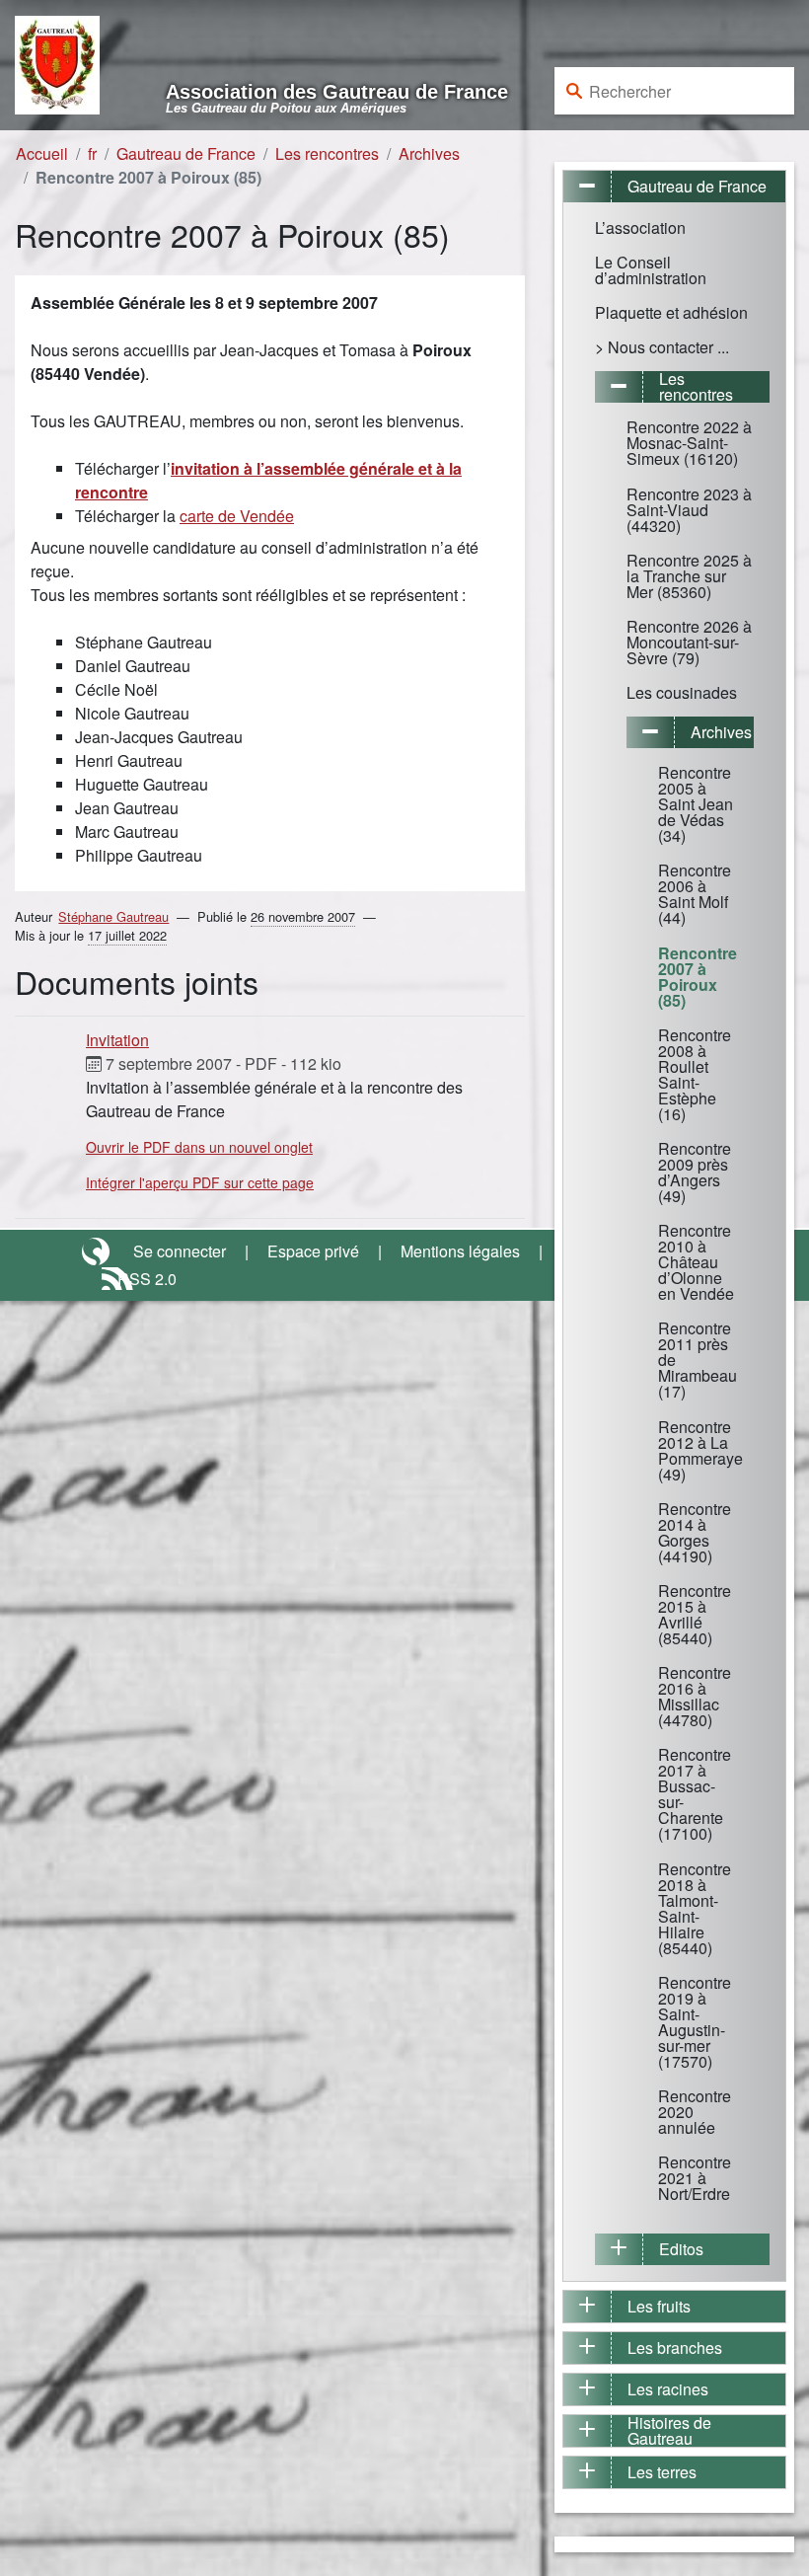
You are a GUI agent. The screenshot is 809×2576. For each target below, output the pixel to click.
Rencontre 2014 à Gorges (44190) (695, 1532)
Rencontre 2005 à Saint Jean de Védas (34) (696, 804)
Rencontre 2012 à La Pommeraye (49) (698, 1450)
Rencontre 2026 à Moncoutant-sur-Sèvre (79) (689, 642)
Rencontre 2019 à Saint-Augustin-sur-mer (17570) (695, 2022)
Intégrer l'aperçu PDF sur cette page (200, 1182)
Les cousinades (682, 692)
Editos (681, 2249)
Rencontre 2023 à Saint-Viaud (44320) (689, 510)
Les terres (662, 2472)
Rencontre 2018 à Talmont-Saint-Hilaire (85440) (695, 1908)
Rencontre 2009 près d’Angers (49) (695, 1172)
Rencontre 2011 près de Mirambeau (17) (698, 1360)
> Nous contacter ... (662, 347)
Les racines (668, 2389)
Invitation (117, 1040)
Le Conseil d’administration (651, 270)
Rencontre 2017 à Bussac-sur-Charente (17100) (695, 1794)
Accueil (42, 153)
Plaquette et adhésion (671, 312)
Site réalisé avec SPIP (98, 1251)
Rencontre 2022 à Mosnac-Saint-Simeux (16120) (689, 443)
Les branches (675, 2348)
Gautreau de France (186, 153)
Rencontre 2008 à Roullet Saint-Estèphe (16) (695, 1074)
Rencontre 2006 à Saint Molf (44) (695, 894)
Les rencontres (327, 153)
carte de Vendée (237, 516)
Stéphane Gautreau (113, 916)
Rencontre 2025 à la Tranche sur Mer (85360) (689, 576)
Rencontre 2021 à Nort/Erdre (695, 2178)
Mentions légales (460, 1251)
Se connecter (180, 1251)
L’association (640, 227)
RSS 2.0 (147, 1279)
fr (92, 153)
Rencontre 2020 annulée (695, 2112)
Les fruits (659, 2306)
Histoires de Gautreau (669, 2431)
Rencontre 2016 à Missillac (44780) (695, 1696)
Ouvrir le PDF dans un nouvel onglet (199, 1147)
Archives (429, 153)
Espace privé (313, 1251)
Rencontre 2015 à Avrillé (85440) (695, 1614)
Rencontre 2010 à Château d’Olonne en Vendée (696, 1262)
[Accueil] (57, 63)
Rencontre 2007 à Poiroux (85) (698, 977)
